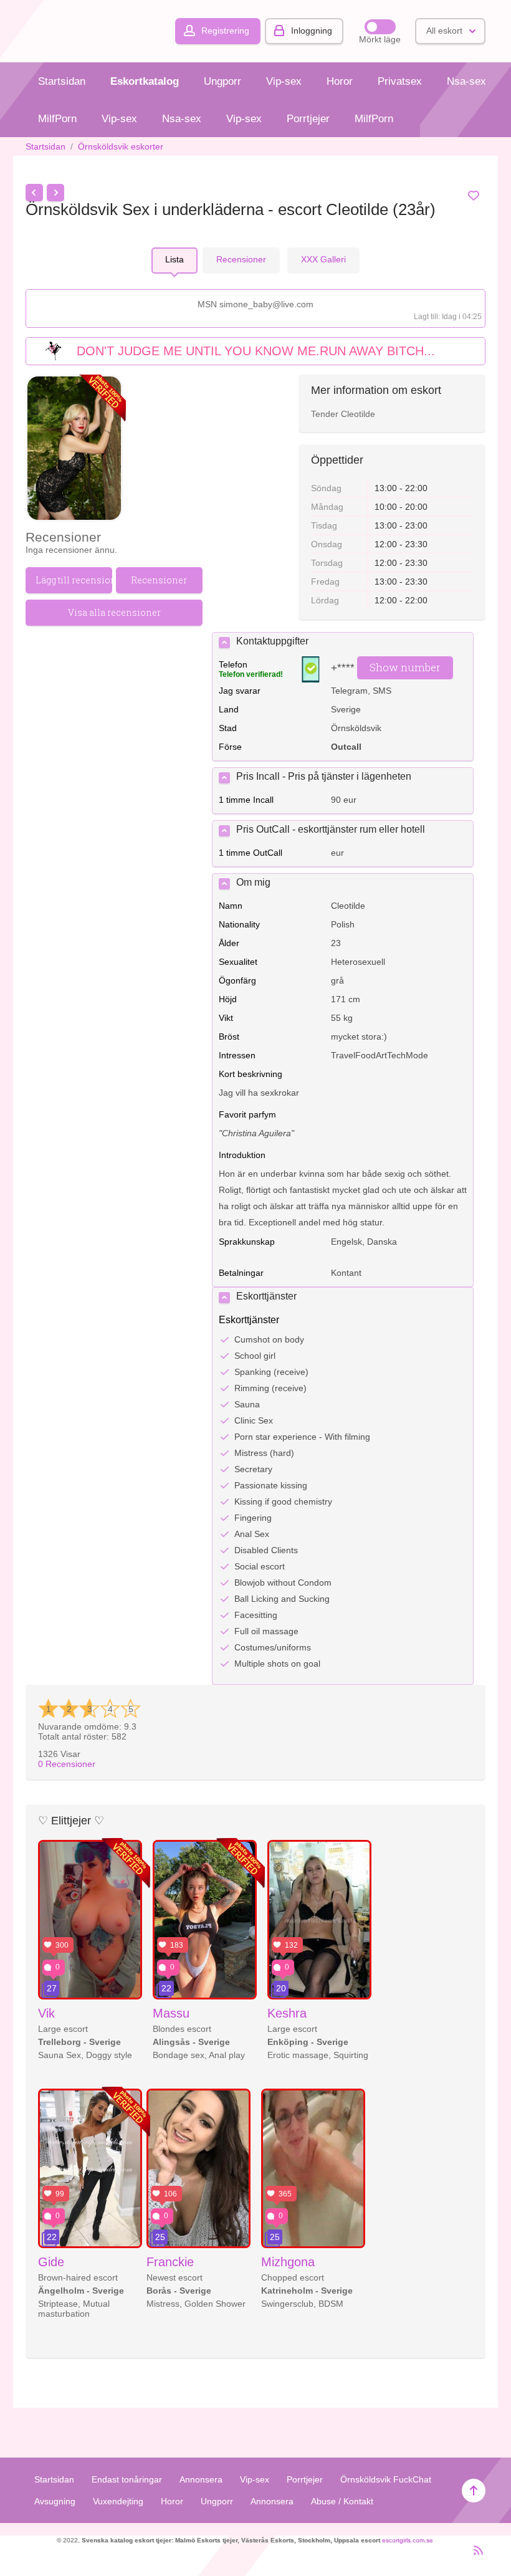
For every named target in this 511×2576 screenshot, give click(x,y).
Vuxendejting (118, 2501)
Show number (405, 667)
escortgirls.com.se (408, 2540)
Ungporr (222, 81)
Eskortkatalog (145, 81)
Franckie (170, 2262)
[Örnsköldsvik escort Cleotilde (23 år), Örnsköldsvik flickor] (74, 449)
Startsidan (62, 81)
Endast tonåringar (127, 2479)
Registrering (225, 31)
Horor (340, 81)
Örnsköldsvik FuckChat (386, 2479)
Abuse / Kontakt (342, 2501)
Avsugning (55, 2501)
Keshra (287, 2013)
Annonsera (201, 2479)
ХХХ (323, 259)
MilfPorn (57, 119)
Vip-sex (284, 81)
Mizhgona (288, 2262)
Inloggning (312, 31)
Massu (171, 2013)
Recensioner (67, 1764)
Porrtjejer (308, 119)
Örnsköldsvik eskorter (121, 146)
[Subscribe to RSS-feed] (475, 2555)
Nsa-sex (466, 81)
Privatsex (400, 81)
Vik (46, 2013)
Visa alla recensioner (114, 612)
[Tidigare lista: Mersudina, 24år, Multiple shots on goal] (34, 193)
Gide (51, 2262)
